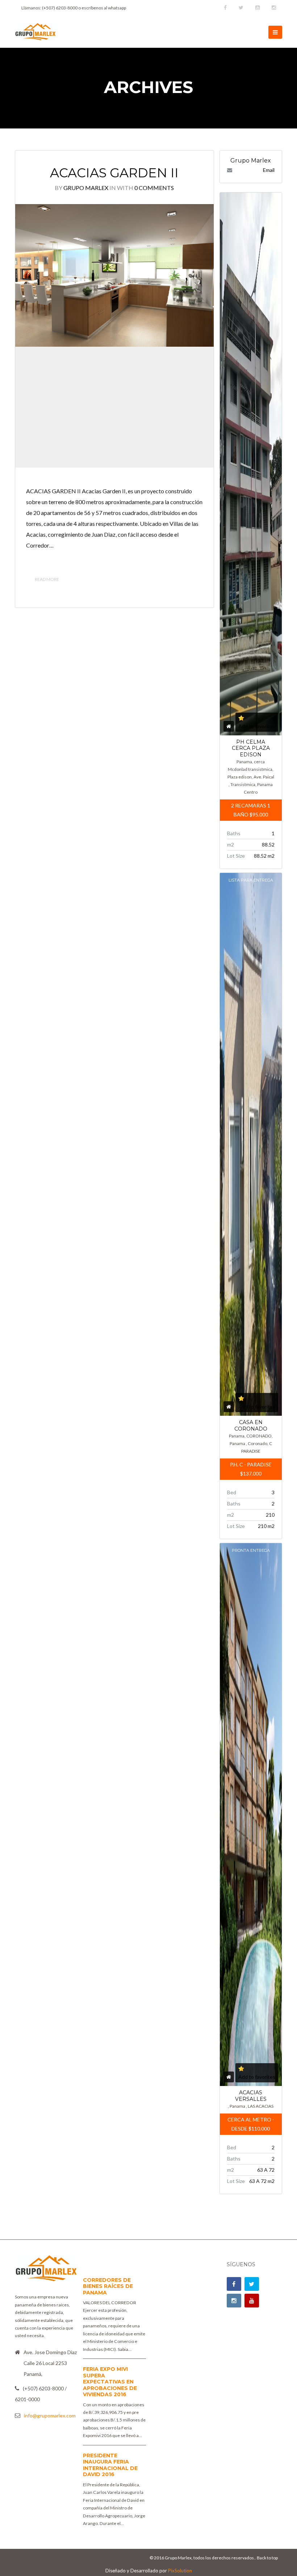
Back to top (267, 2558)
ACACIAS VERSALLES (251, 2096)
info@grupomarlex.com (50, 2415)
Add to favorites (257, 726)
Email (269, 170)
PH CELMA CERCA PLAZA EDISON (251, 748)
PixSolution (180, 2571)
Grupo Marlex (86, 188)
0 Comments (154, 188)
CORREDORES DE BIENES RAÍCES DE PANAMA (108, 2286)
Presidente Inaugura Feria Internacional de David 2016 (110, 2465)
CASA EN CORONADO (251, 1426)
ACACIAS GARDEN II (114, 173)
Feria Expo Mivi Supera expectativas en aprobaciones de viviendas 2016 (110, 2382)
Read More (47, 579)
